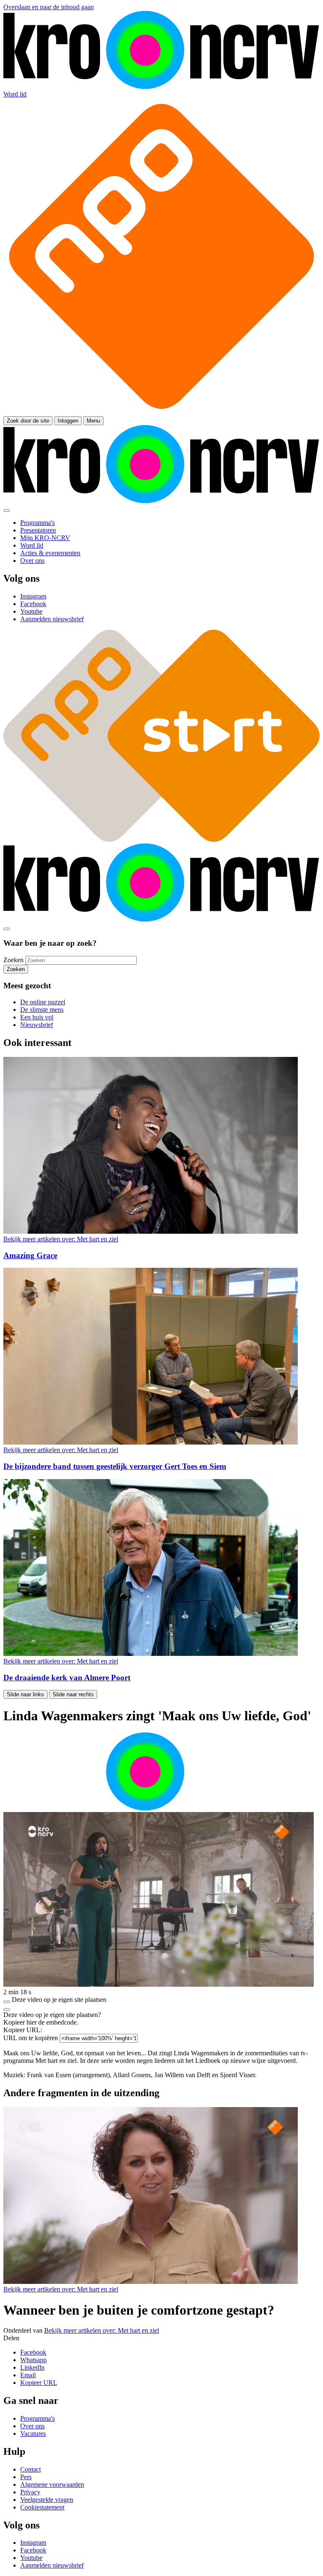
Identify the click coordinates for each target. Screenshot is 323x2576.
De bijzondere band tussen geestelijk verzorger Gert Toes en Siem (115, 1466)
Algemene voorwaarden (52, 2484)
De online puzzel (43, 1002)
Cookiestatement (42, 2507)
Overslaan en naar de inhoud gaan (49, 7)
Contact (30, 2469)
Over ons (32, 2426)
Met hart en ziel (61, 1239)
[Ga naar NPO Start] (161, 840)
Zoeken (13, 960)
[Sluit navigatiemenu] (7, 511)
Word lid (15, 94)
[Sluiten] (7, 2009)
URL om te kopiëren (31, 2038)
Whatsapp (33, 2360)
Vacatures (33, 2434)
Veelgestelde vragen (47, 2500)
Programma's (37, 2418)
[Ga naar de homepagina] (161, 86)
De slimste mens (42, 1010)
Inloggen (68, 421)
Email (28, 2375)
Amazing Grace (30, 1255)
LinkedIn (32, 2367)
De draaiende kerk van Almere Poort (67, 1678)
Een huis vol (37, 1017)
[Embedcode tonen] (7, 2002)
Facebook (33, 2352)
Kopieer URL (39, 2383)
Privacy (30, 2492)
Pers (26, 2477)
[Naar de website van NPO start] (161, 412)
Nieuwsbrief (37, 1025)
